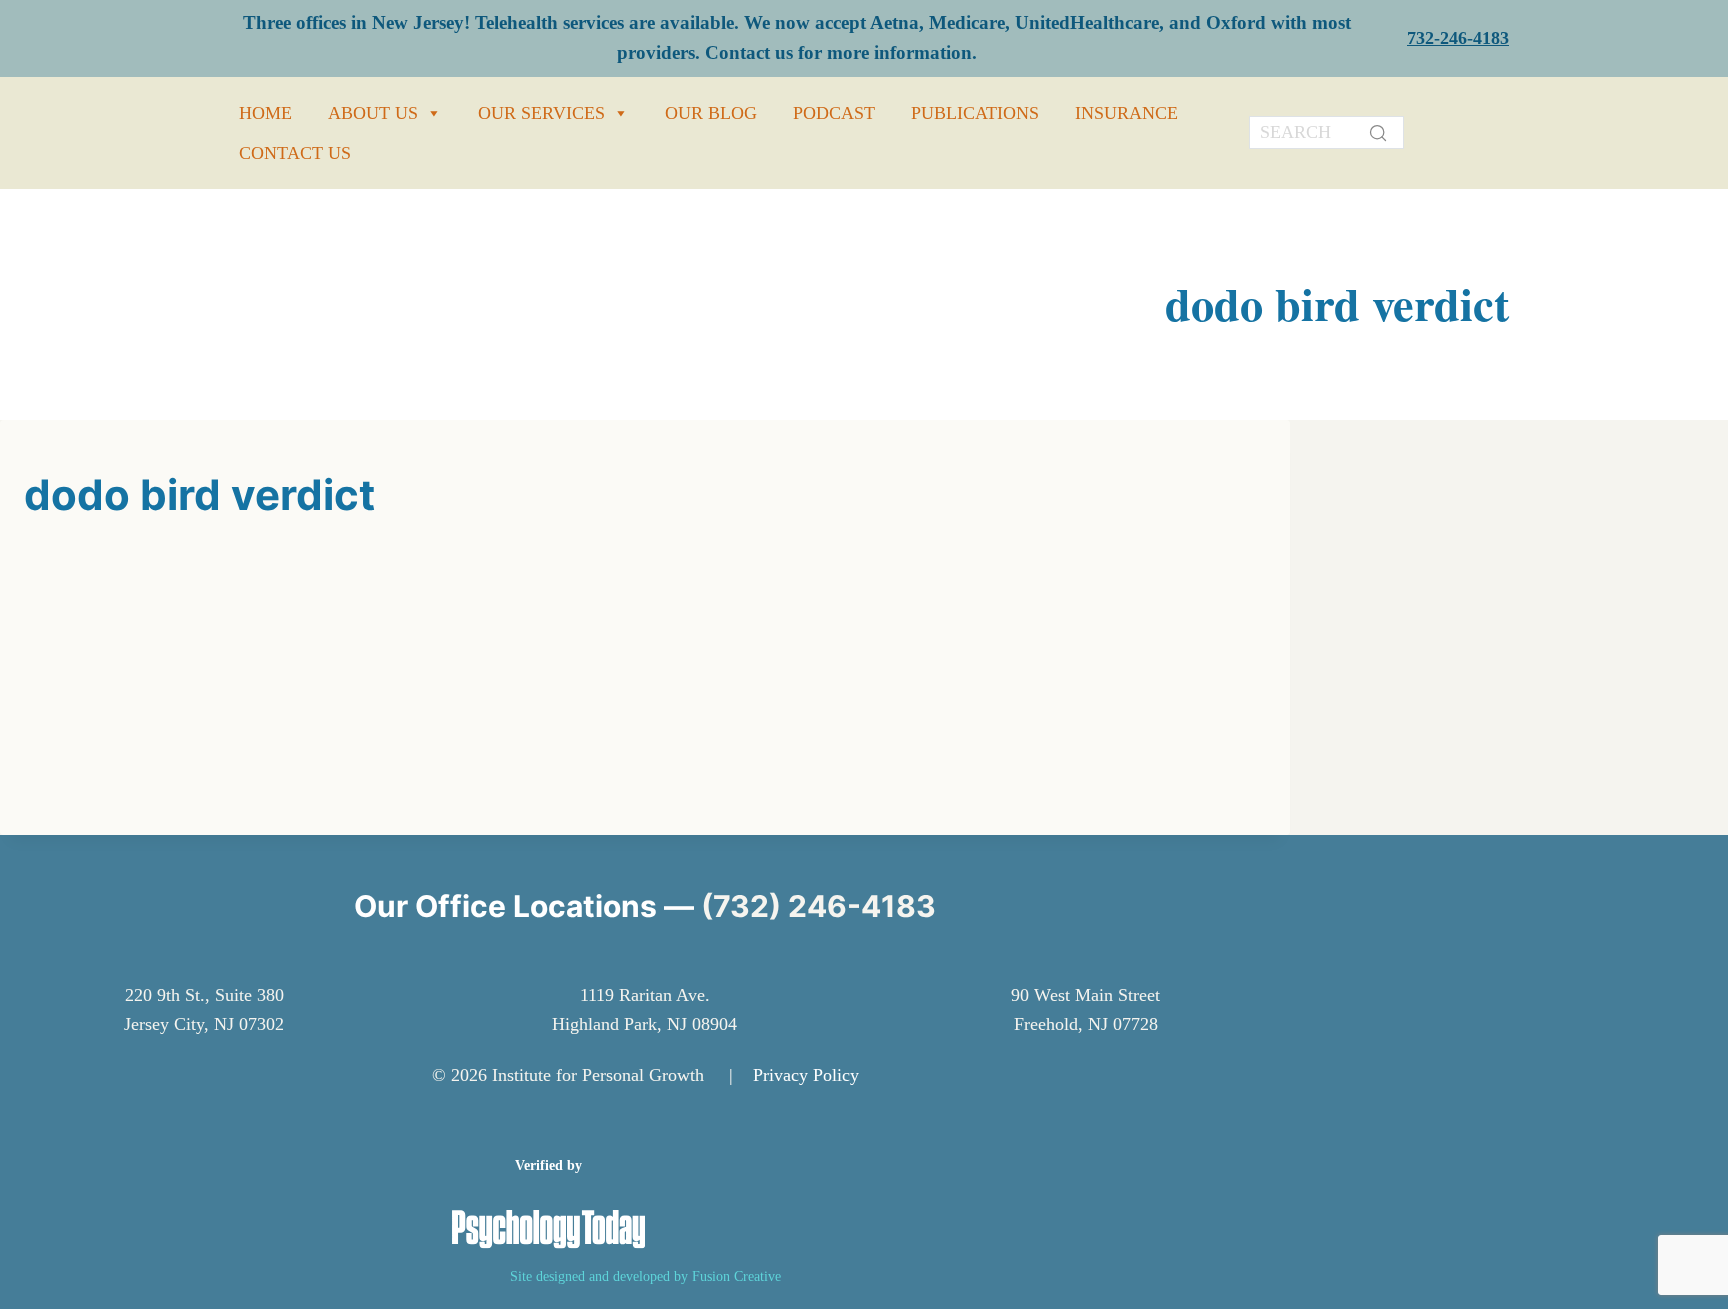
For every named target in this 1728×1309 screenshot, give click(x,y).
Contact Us (295, 153)
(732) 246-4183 (818, 906)
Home (265, 113)
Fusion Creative (736, 1276)
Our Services (541, 113)
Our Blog (711, 113)
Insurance (1126, 113)
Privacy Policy (806, 1075)
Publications (975, 113)
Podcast (834, 113)
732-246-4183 (1458, 38)
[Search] (1378, 133)
